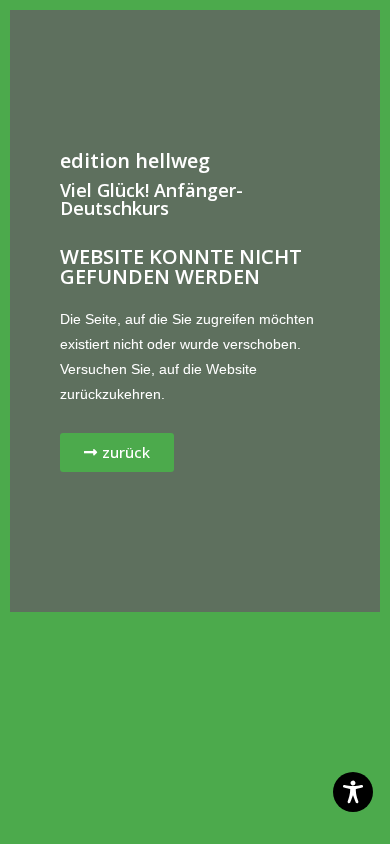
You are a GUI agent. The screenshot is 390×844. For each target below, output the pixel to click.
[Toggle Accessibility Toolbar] (353, 792)
